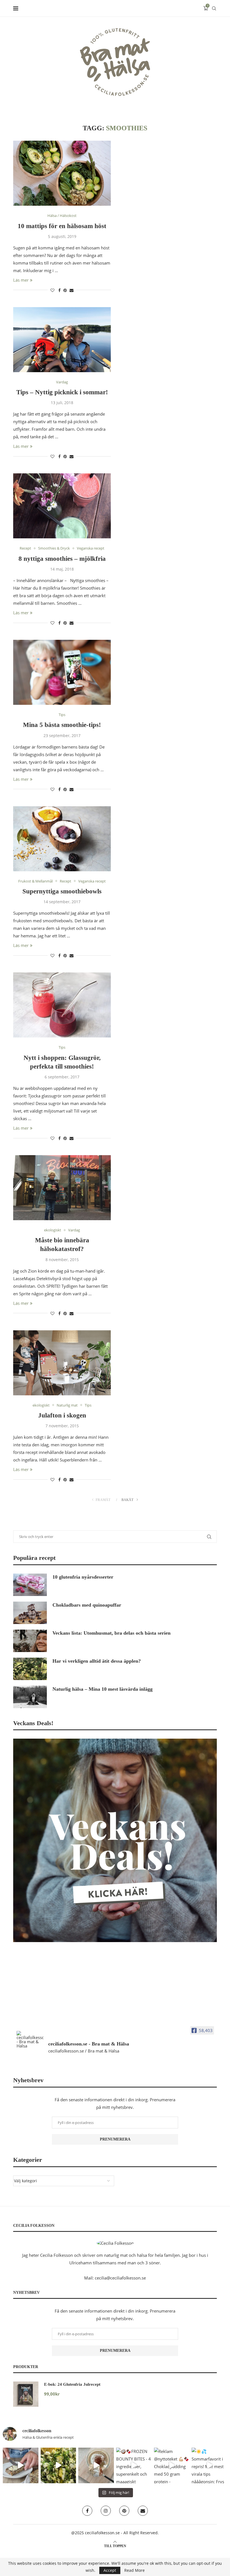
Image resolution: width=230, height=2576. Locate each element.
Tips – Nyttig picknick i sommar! (62, 392)
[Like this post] (52, 290)
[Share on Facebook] (59, 290)
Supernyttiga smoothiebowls (62, 891)
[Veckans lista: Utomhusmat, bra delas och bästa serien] (30, 1641)
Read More (134, 2570)
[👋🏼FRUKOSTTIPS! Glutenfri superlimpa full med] (21, 2465)
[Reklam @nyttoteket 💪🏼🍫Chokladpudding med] (172, 2465)
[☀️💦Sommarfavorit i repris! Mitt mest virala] (209, 2465)
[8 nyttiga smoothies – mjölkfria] (62, 506)
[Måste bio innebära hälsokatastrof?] (62, 1188)
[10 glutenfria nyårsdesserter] (30, 1585)
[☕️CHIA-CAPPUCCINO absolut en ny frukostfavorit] (96, 2465)
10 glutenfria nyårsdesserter (83, 1577)
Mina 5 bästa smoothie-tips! (62, 725)
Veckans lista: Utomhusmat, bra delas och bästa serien (111, 1633)
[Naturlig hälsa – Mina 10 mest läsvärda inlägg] (30, 1697)
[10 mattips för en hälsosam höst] (62, 173)
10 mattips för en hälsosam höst (62, 226)
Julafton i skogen (62, 1415)
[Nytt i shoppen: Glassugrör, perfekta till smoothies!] (62, 1005)
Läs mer (21, 280)
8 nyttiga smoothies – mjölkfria (62, 559)
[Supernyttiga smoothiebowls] (62, 839)
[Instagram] (106, 2511)
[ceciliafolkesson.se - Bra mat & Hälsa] (30, 2039)
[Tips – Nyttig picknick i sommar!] (62, 340)
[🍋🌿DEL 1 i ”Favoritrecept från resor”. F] (58, 2465)
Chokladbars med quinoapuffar (87, 1605)
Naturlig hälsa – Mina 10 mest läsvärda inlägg (103, 1689)
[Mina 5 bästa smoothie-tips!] (62, 672)
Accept (110, 2570)
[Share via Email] (72, 290)
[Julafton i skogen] (62, 1363)
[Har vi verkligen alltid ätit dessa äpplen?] (30, 1669)
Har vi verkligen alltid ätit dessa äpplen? (97, 1661)
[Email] (143, 2511)
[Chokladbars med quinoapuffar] (30, 1613)
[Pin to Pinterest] (65, 290)
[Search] (214, 8)
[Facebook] (87, 2511)
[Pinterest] (124, 2511)
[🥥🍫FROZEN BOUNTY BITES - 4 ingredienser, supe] (134, 2465)
